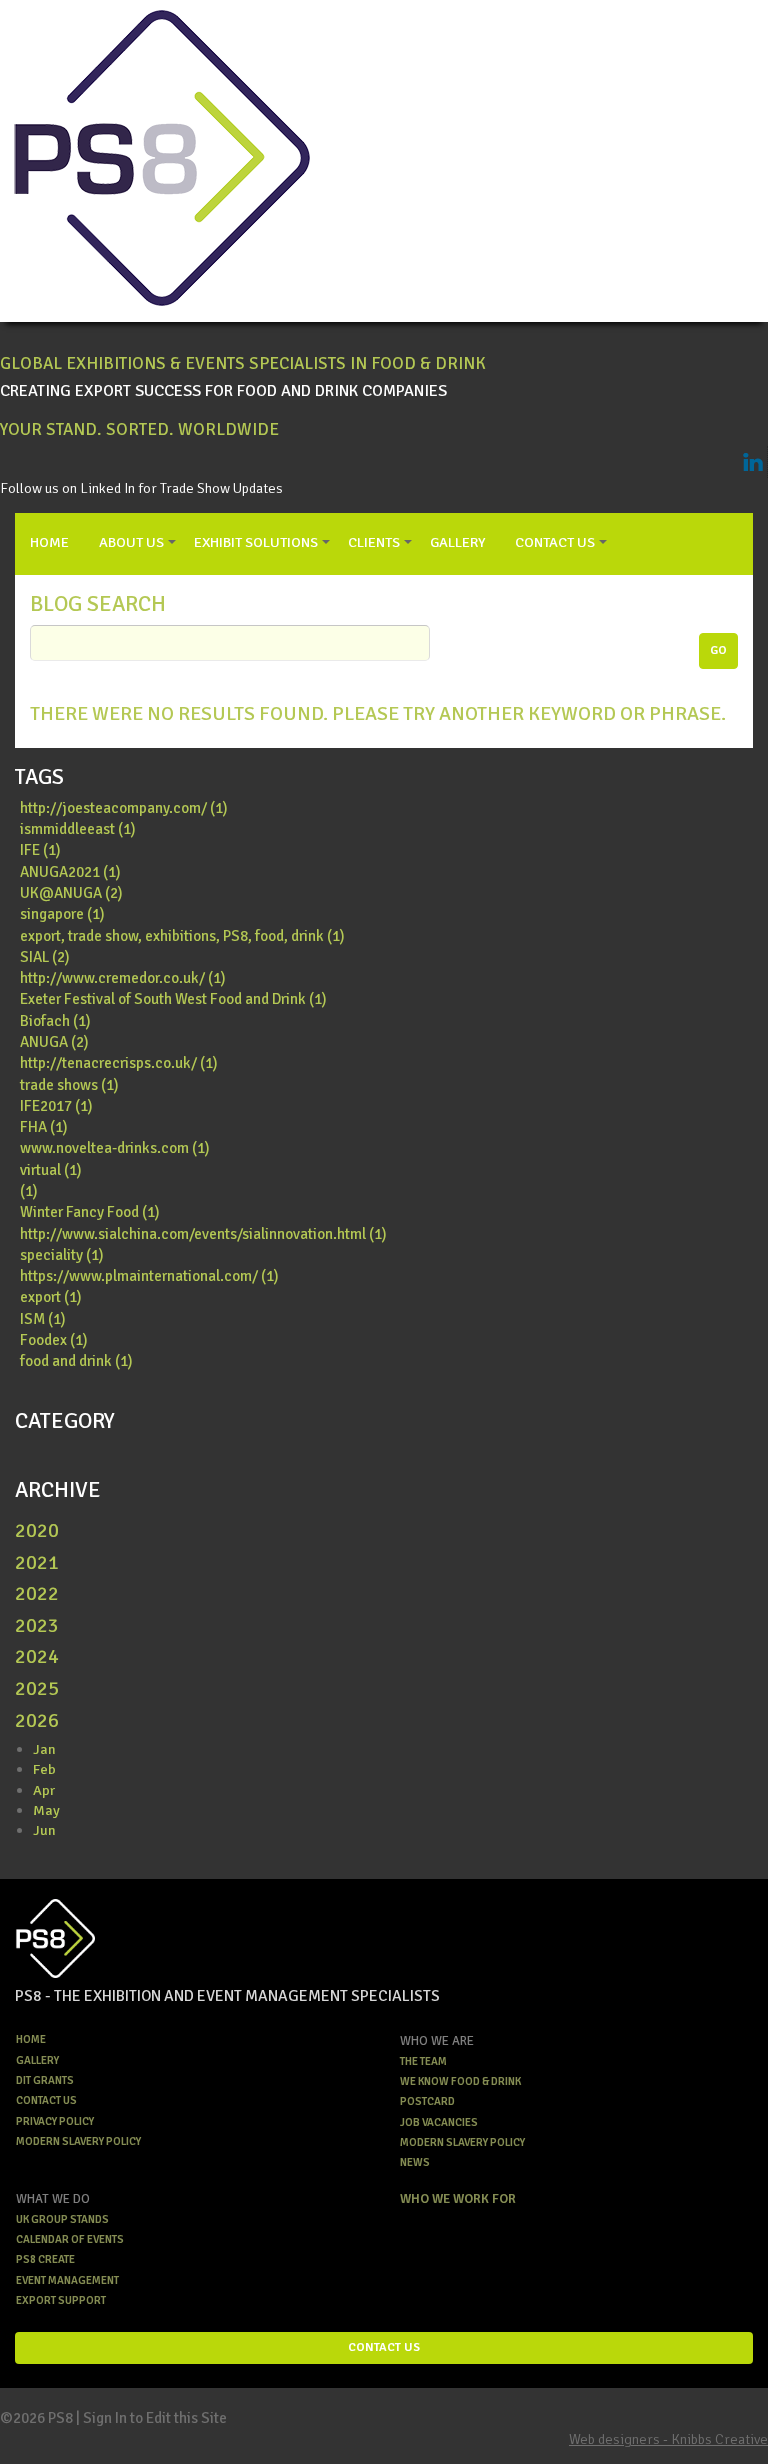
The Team (423, 2061)
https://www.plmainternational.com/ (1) (149, 1276)
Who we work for (458, 2199)
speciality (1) (62, 1255)
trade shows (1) (69, 1085)
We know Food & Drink (460, 2081)
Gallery (457, 542)
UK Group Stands (62, 2219)
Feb (44, 1769)
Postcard (427, 2101)
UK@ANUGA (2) (71, 893)
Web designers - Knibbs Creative (668, 2439)
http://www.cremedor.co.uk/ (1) (123, 978)
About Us (131, 542)
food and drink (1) (76, 1361)
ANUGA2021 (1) (70, 872)
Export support (61, 2300)
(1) (29, 1191)
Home (49, 542)
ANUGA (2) (54, 1042)
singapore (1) (62, 914)
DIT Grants (45, 2080)
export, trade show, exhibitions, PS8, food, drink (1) (182, 936)
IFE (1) (40, 850)
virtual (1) (51, 1170)
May (46, 1810)
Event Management (67, 2280)
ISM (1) (43, 1319)
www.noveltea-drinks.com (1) (115, 1148)
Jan (44, 1749)
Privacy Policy (55, 2121)
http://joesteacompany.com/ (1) (124, 808)
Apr (44, 1790)
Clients (374, 542)
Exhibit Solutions (256, 542)
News (415, 2162)
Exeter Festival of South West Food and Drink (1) (173, 999)
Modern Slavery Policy (78, 2141)
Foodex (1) (54, 1340)
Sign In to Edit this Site (155, 2418)
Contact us (46, 2100)
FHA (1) (44, 1127)
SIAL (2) (45, 957)
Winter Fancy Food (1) (90, 1212)
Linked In (752, 462)
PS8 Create (45, 2259)
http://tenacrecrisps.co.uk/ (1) (119, 1063)
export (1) (51, 1297)
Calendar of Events (70, 2239)
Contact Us (555, 542)
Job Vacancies (439, 2122)
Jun (44, 1830)
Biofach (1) (55, 1021)
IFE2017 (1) (56, 1106)
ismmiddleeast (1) (78, 829)
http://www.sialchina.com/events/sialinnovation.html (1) (203, 1234)
